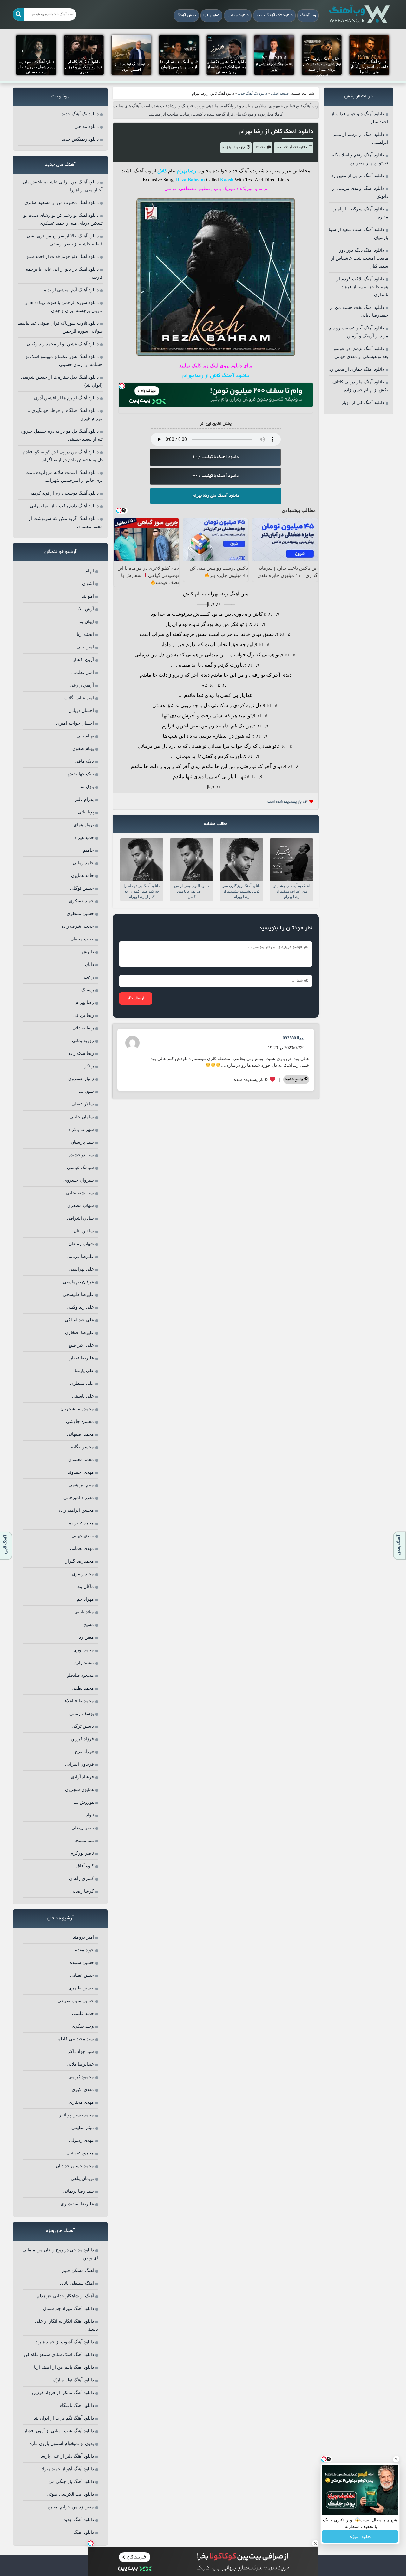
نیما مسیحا (84, 1840)
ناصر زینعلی (83, 1828)
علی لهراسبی (81, 1269)
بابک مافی (84, 761)
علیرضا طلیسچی (78, 1295)
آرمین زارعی (82, 685)
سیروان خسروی (79, 1180)
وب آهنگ (308, 16)
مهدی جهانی (83, 1536)
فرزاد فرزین (82, 1739)
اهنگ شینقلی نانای (77, 2283)
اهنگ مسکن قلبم (78, 2271)
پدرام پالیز (85, 799)
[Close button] (396, 2459)
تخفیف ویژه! (360, 2536)
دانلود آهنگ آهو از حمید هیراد (68, 2469)
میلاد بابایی (84, 1612)
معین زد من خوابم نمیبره (71, 2507)
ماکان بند (86, 1587)
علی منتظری (82, 1383)
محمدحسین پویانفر (76, 2115)
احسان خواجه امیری (75, 723)
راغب (89, 977)
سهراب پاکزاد (81, 1129)
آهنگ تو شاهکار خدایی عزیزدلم (65, 2296)
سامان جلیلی (82, 1117)
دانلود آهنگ (84, 2532)
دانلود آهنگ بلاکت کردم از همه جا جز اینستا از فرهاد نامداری (362, 287)
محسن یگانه (82, 1447)
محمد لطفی (83, 1688)
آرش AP (86, 609)
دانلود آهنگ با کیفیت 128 (215, 457)
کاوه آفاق (85, 1866)
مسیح (89, 1625)
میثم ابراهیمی (81, 1485)
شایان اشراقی (80, 1218)
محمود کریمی (81, 2077)
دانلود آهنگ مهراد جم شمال (69, 2309)
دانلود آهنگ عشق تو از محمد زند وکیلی (63, 344)
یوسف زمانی (82, 1713)
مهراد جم (85, 1599)
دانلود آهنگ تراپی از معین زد (358, 176)
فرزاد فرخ (84, 1752)
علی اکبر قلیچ (81, 1345)
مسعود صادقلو (80, 1675)
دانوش (88, 952)
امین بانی (85, 647)
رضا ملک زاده (81, 1053)
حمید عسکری (81, 901)
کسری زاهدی (82, 1879)
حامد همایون (82, 876)
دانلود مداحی (238, 16)
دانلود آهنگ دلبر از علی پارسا (67, 2456)
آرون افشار (83, 660)
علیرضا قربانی (81, 1256)
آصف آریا (85, 634)
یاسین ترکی (83, 1726)
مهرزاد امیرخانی (79, 1498)
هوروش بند (84, 1802)
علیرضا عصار (82, 1358)
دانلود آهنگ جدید (79, 2520)
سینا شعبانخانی (80, 1193)
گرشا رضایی (82, 1891)
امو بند (88, 596)
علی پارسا (84, 1371)
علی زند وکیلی (80, 1307)
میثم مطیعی (83, 2128)
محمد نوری (84, 1650)
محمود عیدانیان (80, 2153)
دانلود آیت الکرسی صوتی (70, 2494)
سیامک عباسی (80, 1168)
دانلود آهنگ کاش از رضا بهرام (276, 132)
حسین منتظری (80, 914)
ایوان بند (86, 622)
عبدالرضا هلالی (80, 2064)
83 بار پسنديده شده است (288, 802)
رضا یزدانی (84, 1015)
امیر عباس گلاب (79, 698)
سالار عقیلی (83, 1104)
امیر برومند (83, 1937)
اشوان (88, 584)
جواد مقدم (84, 1950)
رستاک (88, 990)
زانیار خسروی (81, 1079)
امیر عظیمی (83, 672)
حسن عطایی (82, 1975)
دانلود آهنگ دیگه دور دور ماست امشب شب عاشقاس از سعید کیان (360, 258)
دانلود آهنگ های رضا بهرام (216, 496)
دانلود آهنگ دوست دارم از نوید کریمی (64, 493)
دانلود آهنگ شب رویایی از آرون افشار (59, 2431)
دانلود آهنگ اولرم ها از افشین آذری (66, 398)
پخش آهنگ (186, 16)
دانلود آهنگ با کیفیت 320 (215, 476)
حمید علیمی (83, 2013)
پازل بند (87, 787)
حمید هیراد (84, 837)
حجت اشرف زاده (78, 926)
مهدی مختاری (81, 2102)
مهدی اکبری (83, 2090)
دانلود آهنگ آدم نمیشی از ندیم (71, 290)
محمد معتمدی (81, 1460)
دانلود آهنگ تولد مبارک (73, 2380)
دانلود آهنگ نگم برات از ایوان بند (64, 2418)
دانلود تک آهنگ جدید (274, 16)
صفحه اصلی (280, 93)
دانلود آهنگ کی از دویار (363, 403)
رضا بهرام (85, 1003)
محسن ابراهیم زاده (76, 1510)
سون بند (86, 1091)
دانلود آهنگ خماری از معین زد (357, 369)
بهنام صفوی (83, 749)
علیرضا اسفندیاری (77, 2204)
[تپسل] (122, 386)
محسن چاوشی (80, 1421)
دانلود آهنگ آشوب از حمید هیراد (65, 2342)
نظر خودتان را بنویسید (285, 928)
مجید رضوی (83, 1574)
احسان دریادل (81, 710)
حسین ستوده (82, 1963)
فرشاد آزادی (82, 1777)
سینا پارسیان (82, 1142)
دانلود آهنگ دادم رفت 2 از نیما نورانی (64, 506)
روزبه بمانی (83, 1041)
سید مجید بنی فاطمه (75, 2039)
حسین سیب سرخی (76, 2001)
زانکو (89, 1066)
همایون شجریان (79, 1790)
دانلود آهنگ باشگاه (77, 2405)
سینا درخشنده (81, 1155)
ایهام (90, 571)
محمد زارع (84, 1663)
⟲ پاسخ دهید (296, 1079)
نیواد (90, 1815)
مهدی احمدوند (81, 1472)
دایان (89, 964)
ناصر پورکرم (82, 1853)
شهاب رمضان (81, 1244)
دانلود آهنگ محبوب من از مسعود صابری (62, 203)
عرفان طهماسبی (78, 1282)
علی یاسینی (83, 1396)
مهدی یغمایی (82, 1548)
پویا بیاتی (86, 812)
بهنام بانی (85, 736)
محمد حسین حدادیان (75, 2166)
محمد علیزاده (82, 1523)
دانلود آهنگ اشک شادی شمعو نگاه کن (59, 2355)
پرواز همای (84, 825)
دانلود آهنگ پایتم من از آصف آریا (64, 2367)
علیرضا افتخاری (79, 1333)
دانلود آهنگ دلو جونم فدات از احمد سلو (62, 257)
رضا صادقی (83, 1028)
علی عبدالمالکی (79, 1320)
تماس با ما (211, 16)
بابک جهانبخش (81, 774)
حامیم (88, 850)
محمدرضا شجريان (77, 1409)
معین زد (86, 1637)
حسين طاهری (81, 1988)
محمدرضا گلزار (80, 1561)
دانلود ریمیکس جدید (80, 139)
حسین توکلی (82, 888)
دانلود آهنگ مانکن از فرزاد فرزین (63, 2393)
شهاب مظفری (81, 1206)
